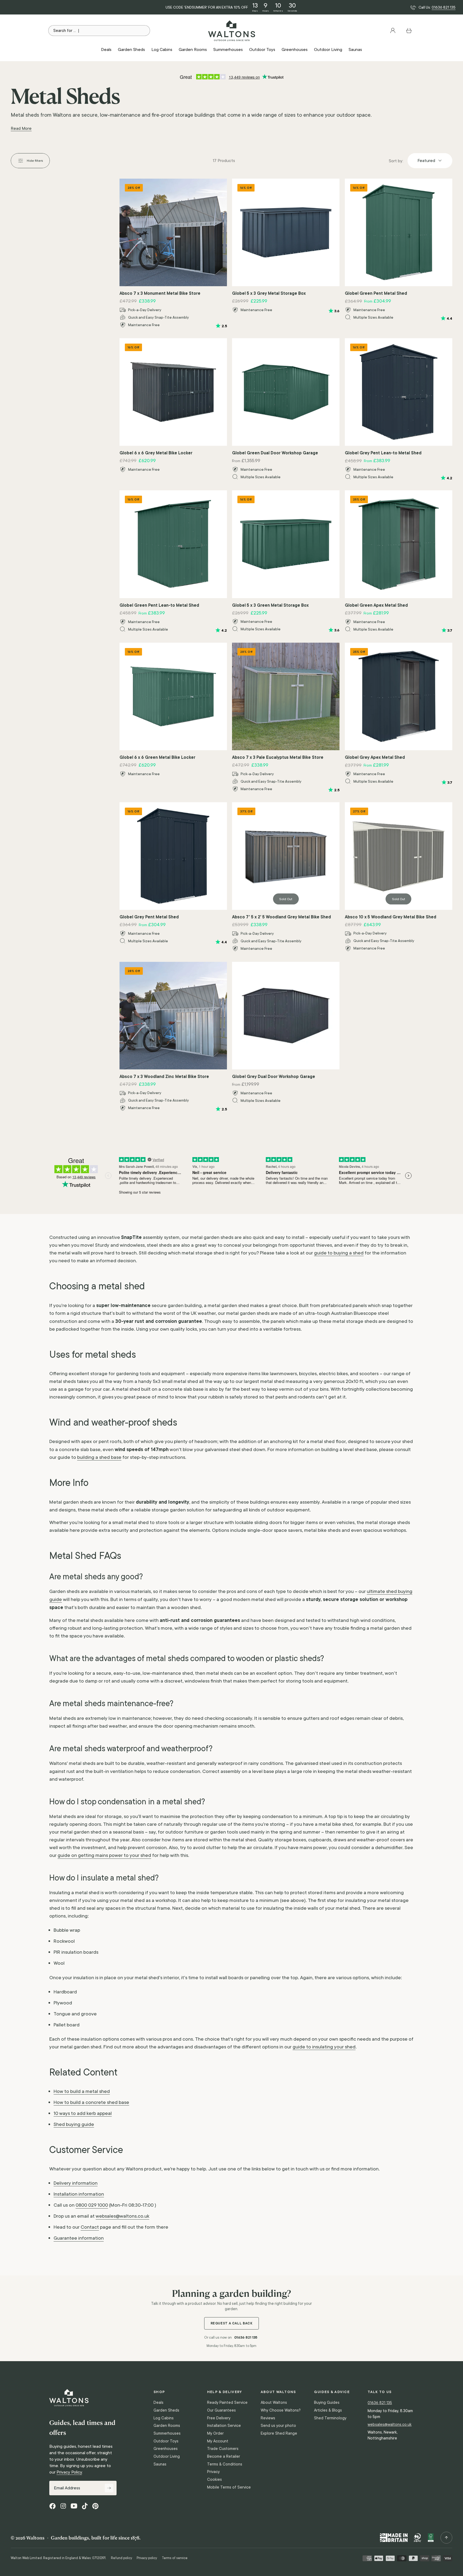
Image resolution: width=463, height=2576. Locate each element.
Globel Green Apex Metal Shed (376, 605)
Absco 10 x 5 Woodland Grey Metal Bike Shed (391, 917)
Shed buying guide (74, 2124)
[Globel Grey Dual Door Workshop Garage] (286, 1016)
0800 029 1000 (92, 2205)
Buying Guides (327, 2402)
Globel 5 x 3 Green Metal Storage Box (270, 605)
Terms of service (175, 2558)
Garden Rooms (167, 2426)
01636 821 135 (444, 7)
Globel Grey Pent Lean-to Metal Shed (383, 453)
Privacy (213, 2472)
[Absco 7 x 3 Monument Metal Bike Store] (173, 232)
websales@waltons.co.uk (122, 2216)
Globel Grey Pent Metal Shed (149, 917)
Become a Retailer (224, 2456)
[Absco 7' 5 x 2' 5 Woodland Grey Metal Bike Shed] (286, 856)
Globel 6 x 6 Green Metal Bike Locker (157, 757)
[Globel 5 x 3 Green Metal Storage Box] (286, 544)
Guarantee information (79, 2238)
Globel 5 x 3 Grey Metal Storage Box (269, 293)
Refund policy (122, 2558)
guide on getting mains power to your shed (104, 1855)
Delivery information (76, 2183)
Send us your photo (278, 2426)
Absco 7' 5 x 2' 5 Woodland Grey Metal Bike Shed (281, 917)
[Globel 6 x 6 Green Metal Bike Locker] (173, 696)
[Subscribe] (109, 2488)
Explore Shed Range (279, 2433)
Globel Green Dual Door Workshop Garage (275, 453)
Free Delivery (219, 2418)
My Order (215, 2433)
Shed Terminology (330, 2418)
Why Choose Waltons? (281, 2410)
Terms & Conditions (225, 2464)
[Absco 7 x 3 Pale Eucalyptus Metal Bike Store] (286, 696)
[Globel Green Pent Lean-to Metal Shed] (173, 544)
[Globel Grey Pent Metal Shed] (173, 856)
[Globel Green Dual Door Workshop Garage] (286, 392)
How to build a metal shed (82, 2091)
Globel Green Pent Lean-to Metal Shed (159, 605)
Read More (21, 128)
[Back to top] (446, 2538)
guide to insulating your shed (324, 2047)
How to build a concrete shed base (91, 2102)
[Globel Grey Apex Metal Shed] (399, 696)
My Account (218, 2441)
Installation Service (224, 2426)
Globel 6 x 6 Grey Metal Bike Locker (156, 453)
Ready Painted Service (227, 2402)
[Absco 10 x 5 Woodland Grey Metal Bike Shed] (399, 856)
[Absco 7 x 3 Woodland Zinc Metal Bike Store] (173, 1016)
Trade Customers (223, 2449)
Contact (90, 2227)
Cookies (214, 2479)
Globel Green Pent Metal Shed (376, 293)
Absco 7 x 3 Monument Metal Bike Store (160, 293)
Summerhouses (167, 2433)
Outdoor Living (167, 2456)
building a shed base (99, 1457)
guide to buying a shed (339, 1253)
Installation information (79, 2194)
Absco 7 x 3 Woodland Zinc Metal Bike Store (164, 1076)
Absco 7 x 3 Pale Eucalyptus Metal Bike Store (278, 757)
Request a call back (232, 2323)
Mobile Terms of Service (229, 2487)
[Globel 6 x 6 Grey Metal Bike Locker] (173, 392)
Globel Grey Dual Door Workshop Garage (274, 1076)
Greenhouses (166, 2449)
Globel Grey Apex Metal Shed (375, 757)
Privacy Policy (69, 2472)
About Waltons (274, 2402)
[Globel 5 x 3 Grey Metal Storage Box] (286, 232)
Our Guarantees (221, 2410)
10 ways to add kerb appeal (83, 2113)
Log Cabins (164, 2418)
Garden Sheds (166, 2410)
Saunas (160, 2464)
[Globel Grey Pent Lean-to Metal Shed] (399, 392)
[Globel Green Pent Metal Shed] (399, 232)
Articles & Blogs (328, 2410)
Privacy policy (147, 2558)
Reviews (268, 2418)
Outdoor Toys (166, 2441)
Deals (158, 2402)
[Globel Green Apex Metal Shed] (399, 544)
